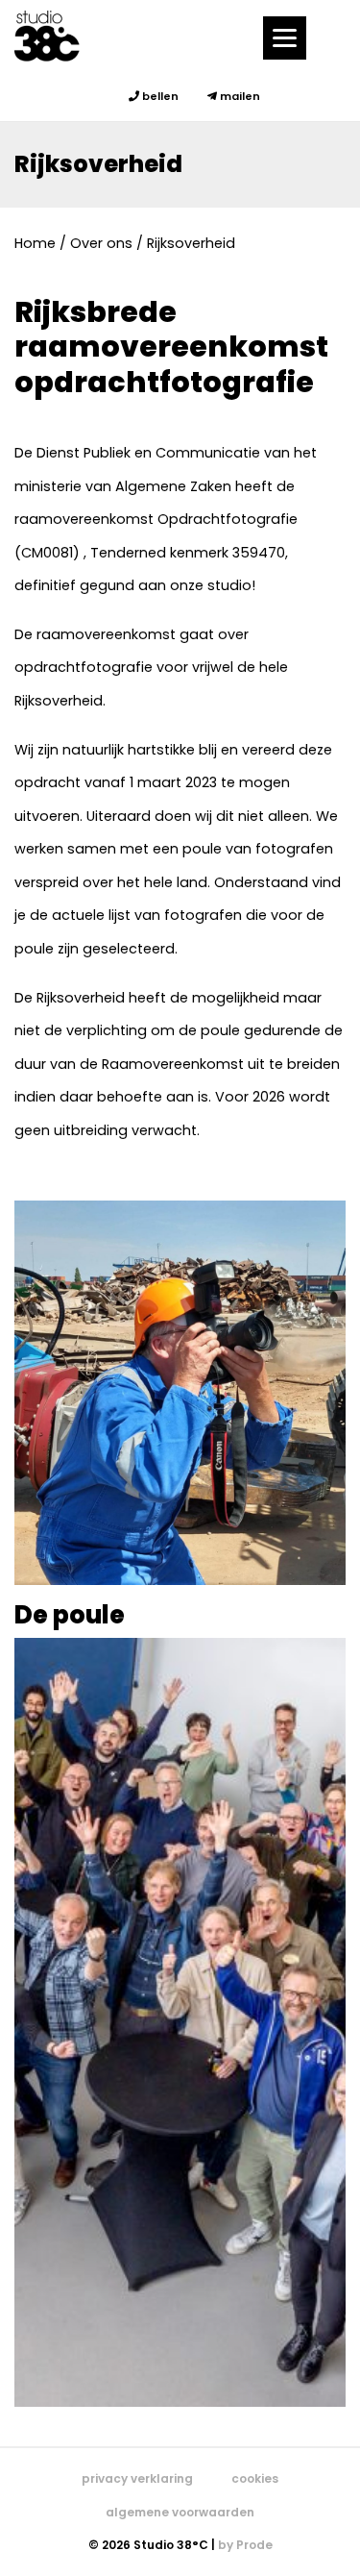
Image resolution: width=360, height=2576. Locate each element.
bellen (159, 96)
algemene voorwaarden (180, 2512)
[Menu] (285, 38)
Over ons (101, 243)
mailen (239, 96)
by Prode (245, 2545)
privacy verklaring (137, 2478)
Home (35, 243)
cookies (255, 2478)
